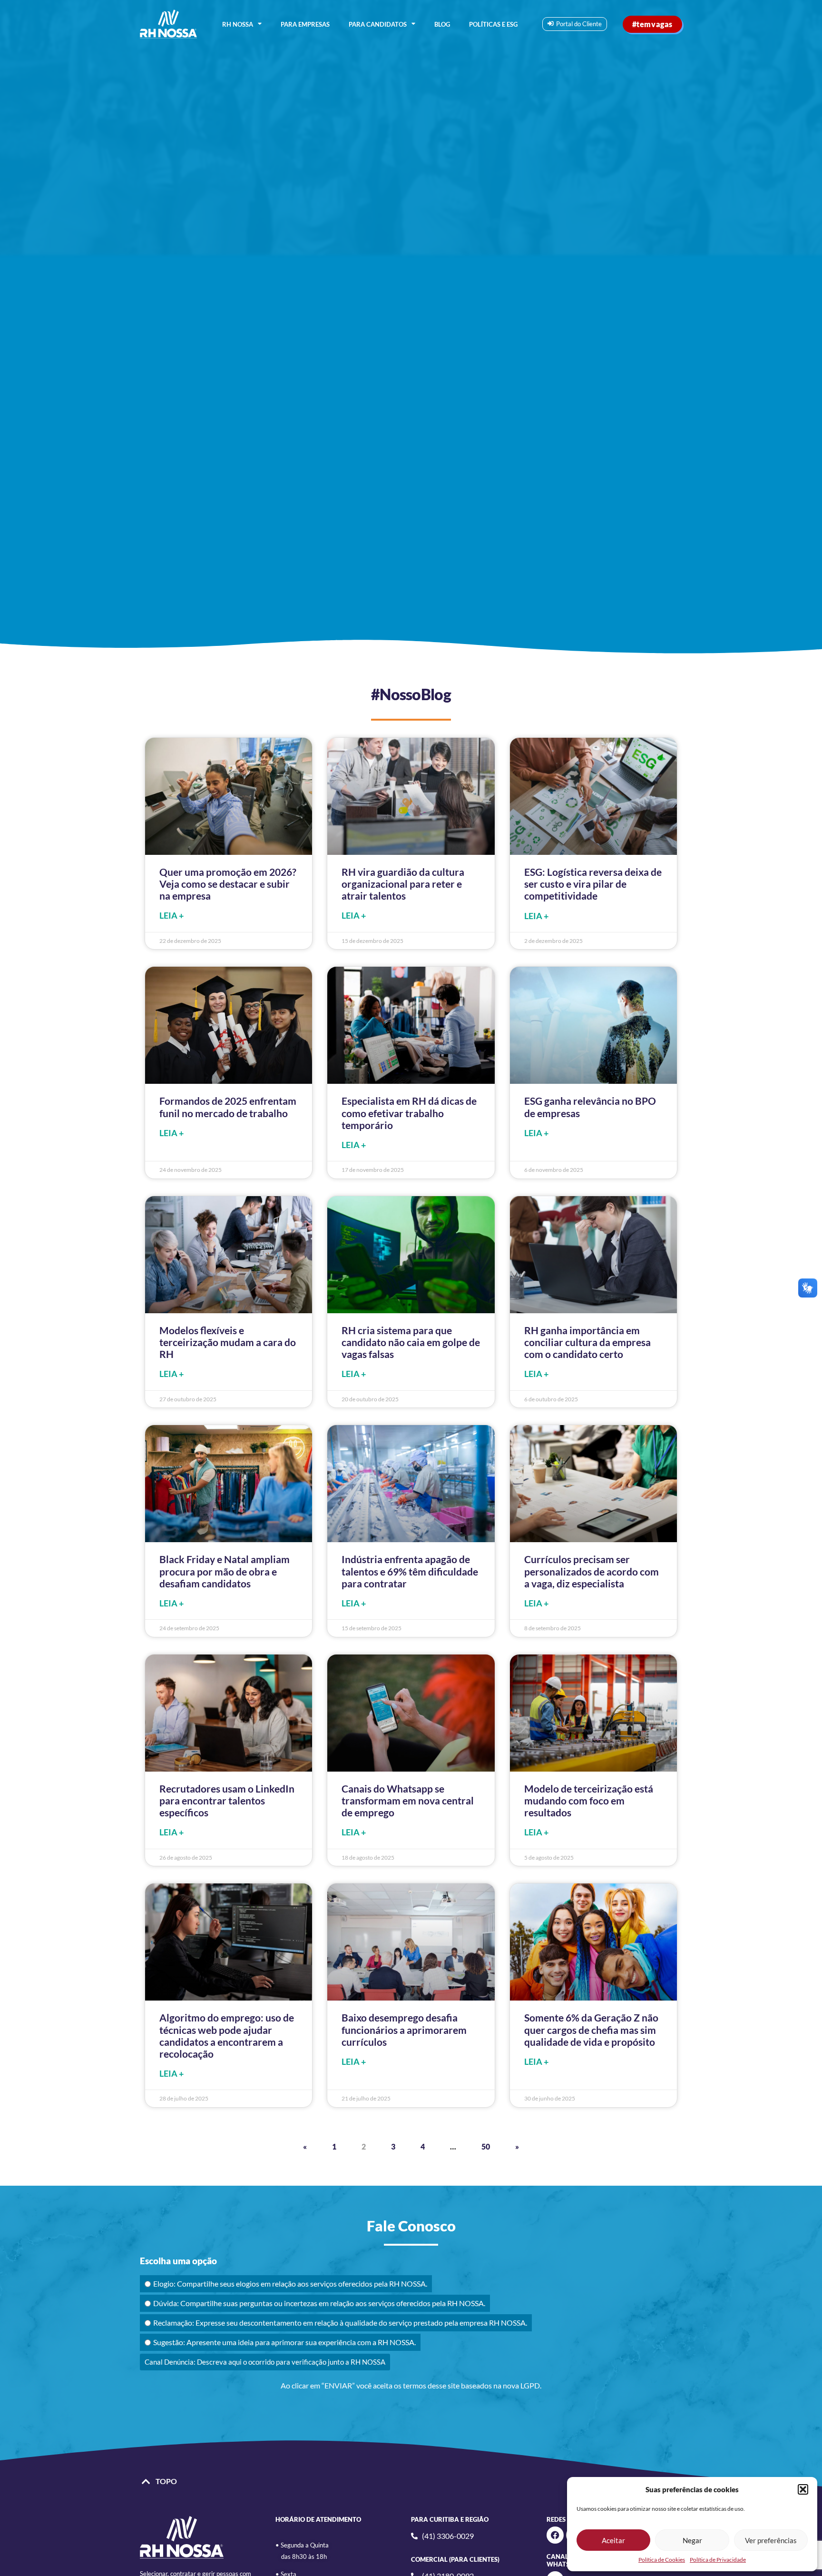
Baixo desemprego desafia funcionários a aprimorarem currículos (404, 2029)
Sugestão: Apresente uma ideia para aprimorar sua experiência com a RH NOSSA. (284, 2342)
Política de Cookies (662, 2560)
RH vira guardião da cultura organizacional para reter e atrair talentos (403, 884)
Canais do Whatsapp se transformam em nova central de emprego (408, 1800)
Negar (692, 2540)
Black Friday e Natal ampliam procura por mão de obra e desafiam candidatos (225, 1571)
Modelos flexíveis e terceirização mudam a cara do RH (228, 1342)
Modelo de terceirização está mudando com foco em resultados (589, 1800)
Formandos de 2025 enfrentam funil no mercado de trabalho (228, 1107)
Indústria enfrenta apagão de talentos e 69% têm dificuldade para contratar (410, 1571)
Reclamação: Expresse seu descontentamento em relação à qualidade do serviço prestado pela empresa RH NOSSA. (340, 2323)
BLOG (442, 24)
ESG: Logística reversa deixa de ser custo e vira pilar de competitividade (593, 884)
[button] (803, 2489)
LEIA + (171, 916)
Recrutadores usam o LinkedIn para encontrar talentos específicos (227, 1800)
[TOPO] (146, 2482)
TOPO (166, 2481)
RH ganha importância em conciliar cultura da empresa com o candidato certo (587, 1342)
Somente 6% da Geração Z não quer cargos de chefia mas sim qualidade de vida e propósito (591, 2029)
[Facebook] (555, 2535)
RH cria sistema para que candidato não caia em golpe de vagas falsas (411, 1342)
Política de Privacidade (718, 2560)
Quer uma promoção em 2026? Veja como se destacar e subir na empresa (228, 884)
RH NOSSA (238, 24)
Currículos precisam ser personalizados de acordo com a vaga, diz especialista (592, 1571)
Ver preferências (771, 2540)
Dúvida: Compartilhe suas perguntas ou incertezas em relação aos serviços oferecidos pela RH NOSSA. (319, 2303)
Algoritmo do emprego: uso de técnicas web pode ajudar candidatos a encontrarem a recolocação (227, 2036)
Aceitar (613, 2540)
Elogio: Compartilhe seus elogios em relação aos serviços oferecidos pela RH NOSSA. (290, 2284)
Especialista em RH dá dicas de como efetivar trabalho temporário (409, 1113)
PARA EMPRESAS (305, 24)
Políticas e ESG (493, 24)
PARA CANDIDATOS (378, 24)
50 (486, 2146)
